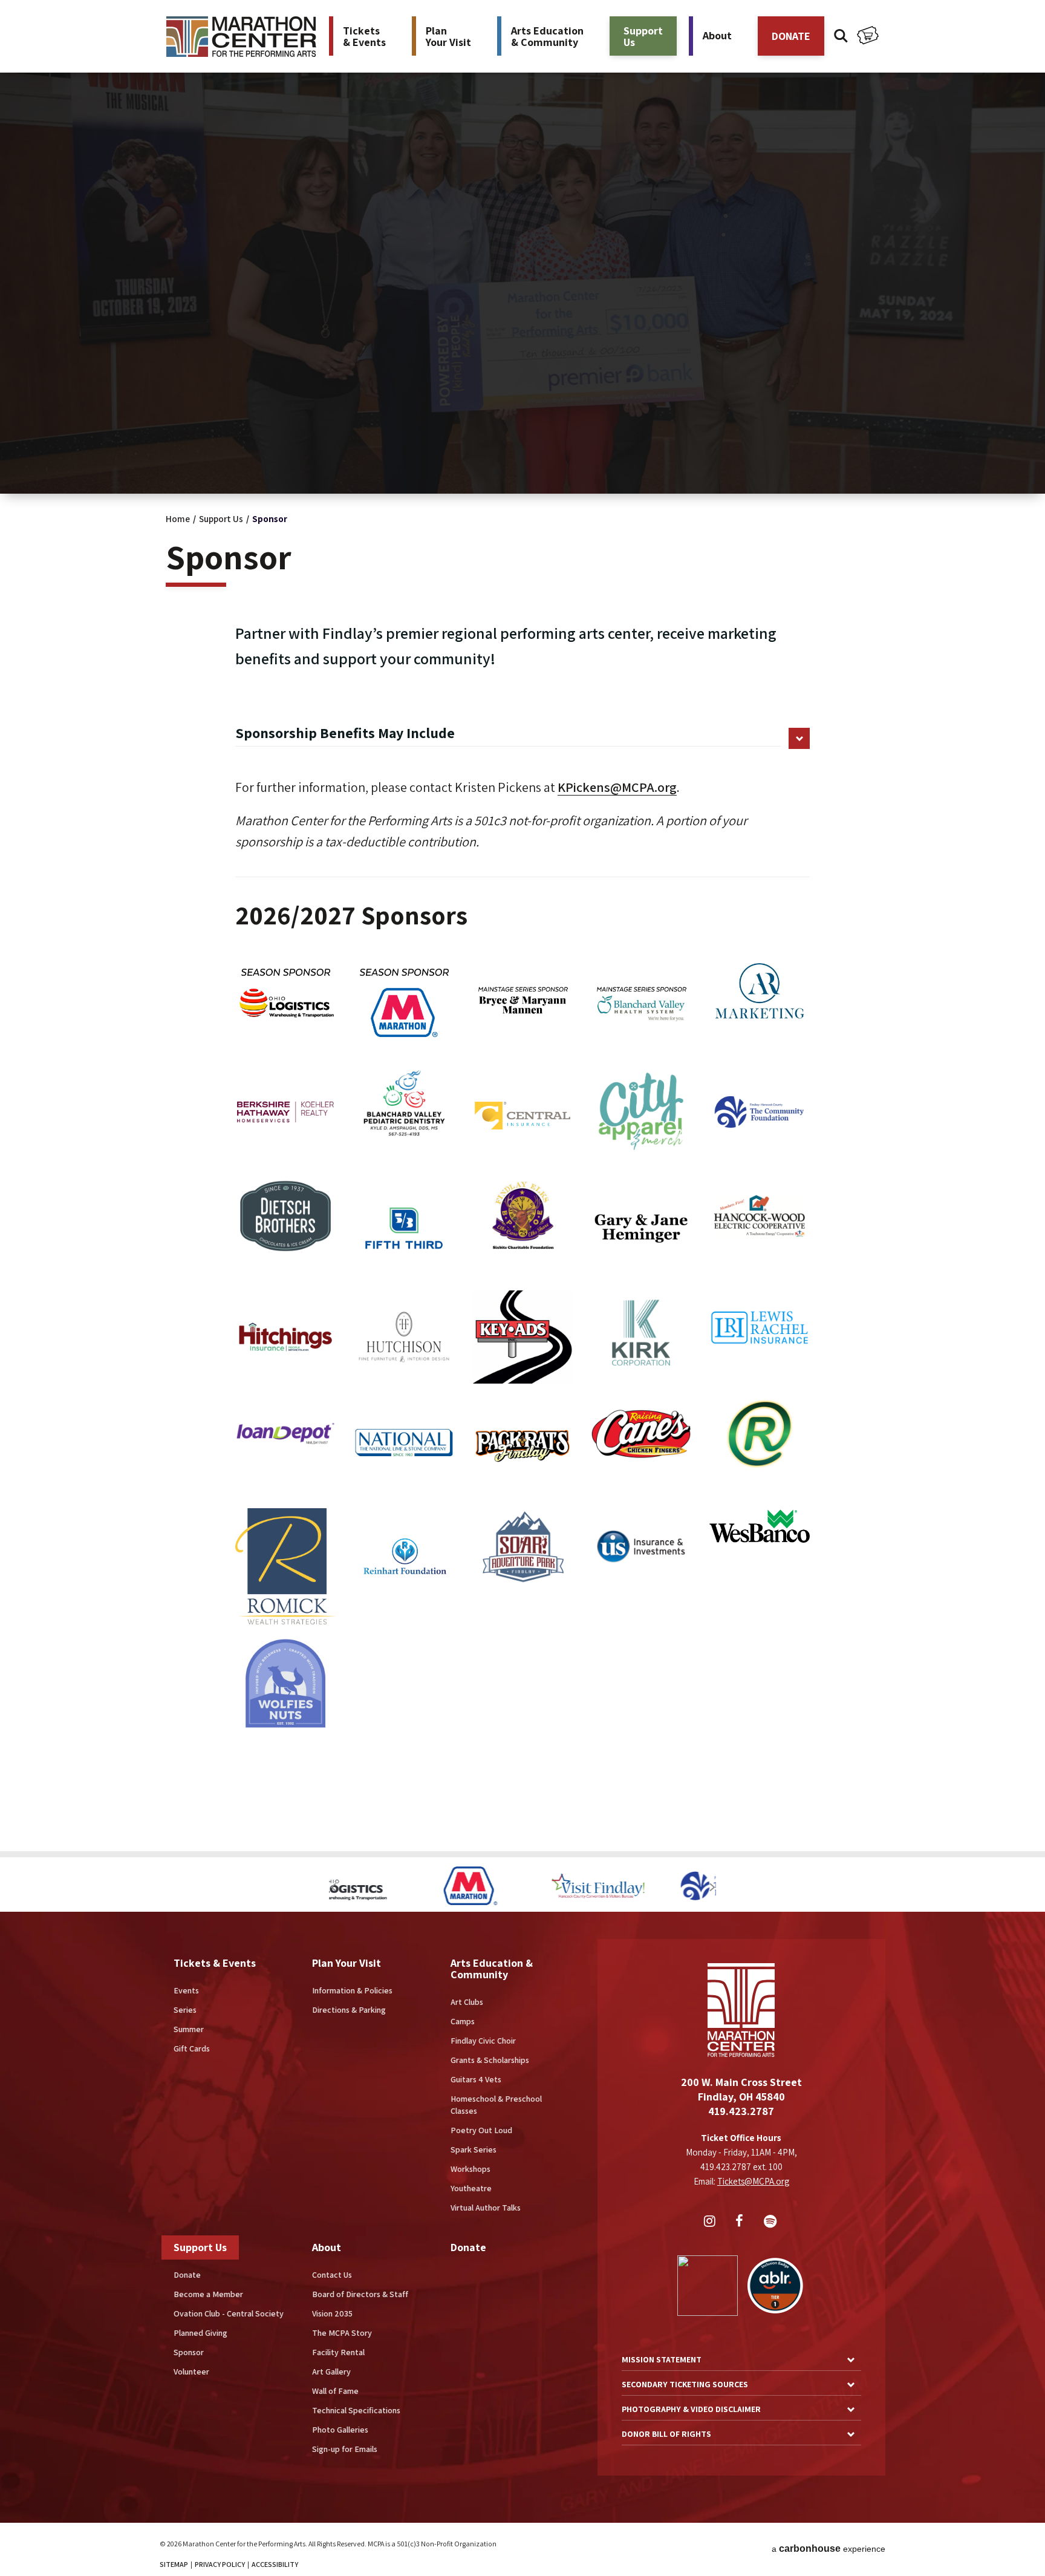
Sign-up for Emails (345, 2449)
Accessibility (275, 2564)
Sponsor (189, 2352)
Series (185, 2010)
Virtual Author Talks (486, 2208)
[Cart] (868, 37)
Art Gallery (331, 2372)
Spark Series (474, 2149)
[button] (333, 1887)
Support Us (221, 519)
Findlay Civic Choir (483, 2041)
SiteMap (174, 2564)
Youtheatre (471, 2188)
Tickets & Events (215, 1963)
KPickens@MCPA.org (617, 787)
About (327, 2247)
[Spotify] (772, 2222)
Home (178, 519)
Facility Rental (338, 2352)
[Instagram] (711, 2222)
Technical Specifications (356, 2410)
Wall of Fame (335, 2391)
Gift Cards (192, 2048)
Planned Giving (200, 2333)
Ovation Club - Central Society (229, 2313)
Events (186, 1990)
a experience (829, 2548)
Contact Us (332, 2275)
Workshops (470, 2169)
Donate (187, 2275)
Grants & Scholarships (490, 2060)
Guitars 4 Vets (476, 2079)
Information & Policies (352, 1990)
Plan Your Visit (347, 1963)
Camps (463, 2021)
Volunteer (191, 2372)
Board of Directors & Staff (360, 2294)
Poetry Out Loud (481, 2130)
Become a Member (208, 2294)
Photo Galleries (340, 2430)
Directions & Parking (349, 2010)
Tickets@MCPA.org (753, 2181)
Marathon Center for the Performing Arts (241, 37)
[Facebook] (741, 2222)
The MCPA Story (342, 2333)
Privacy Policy (220, 2564)
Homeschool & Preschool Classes (496, 2105)
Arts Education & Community (492, 1969)
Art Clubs (467, 2002)
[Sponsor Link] (393, 1887)
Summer (189, 2029)
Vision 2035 (332, 2313)
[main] (522, 926)
